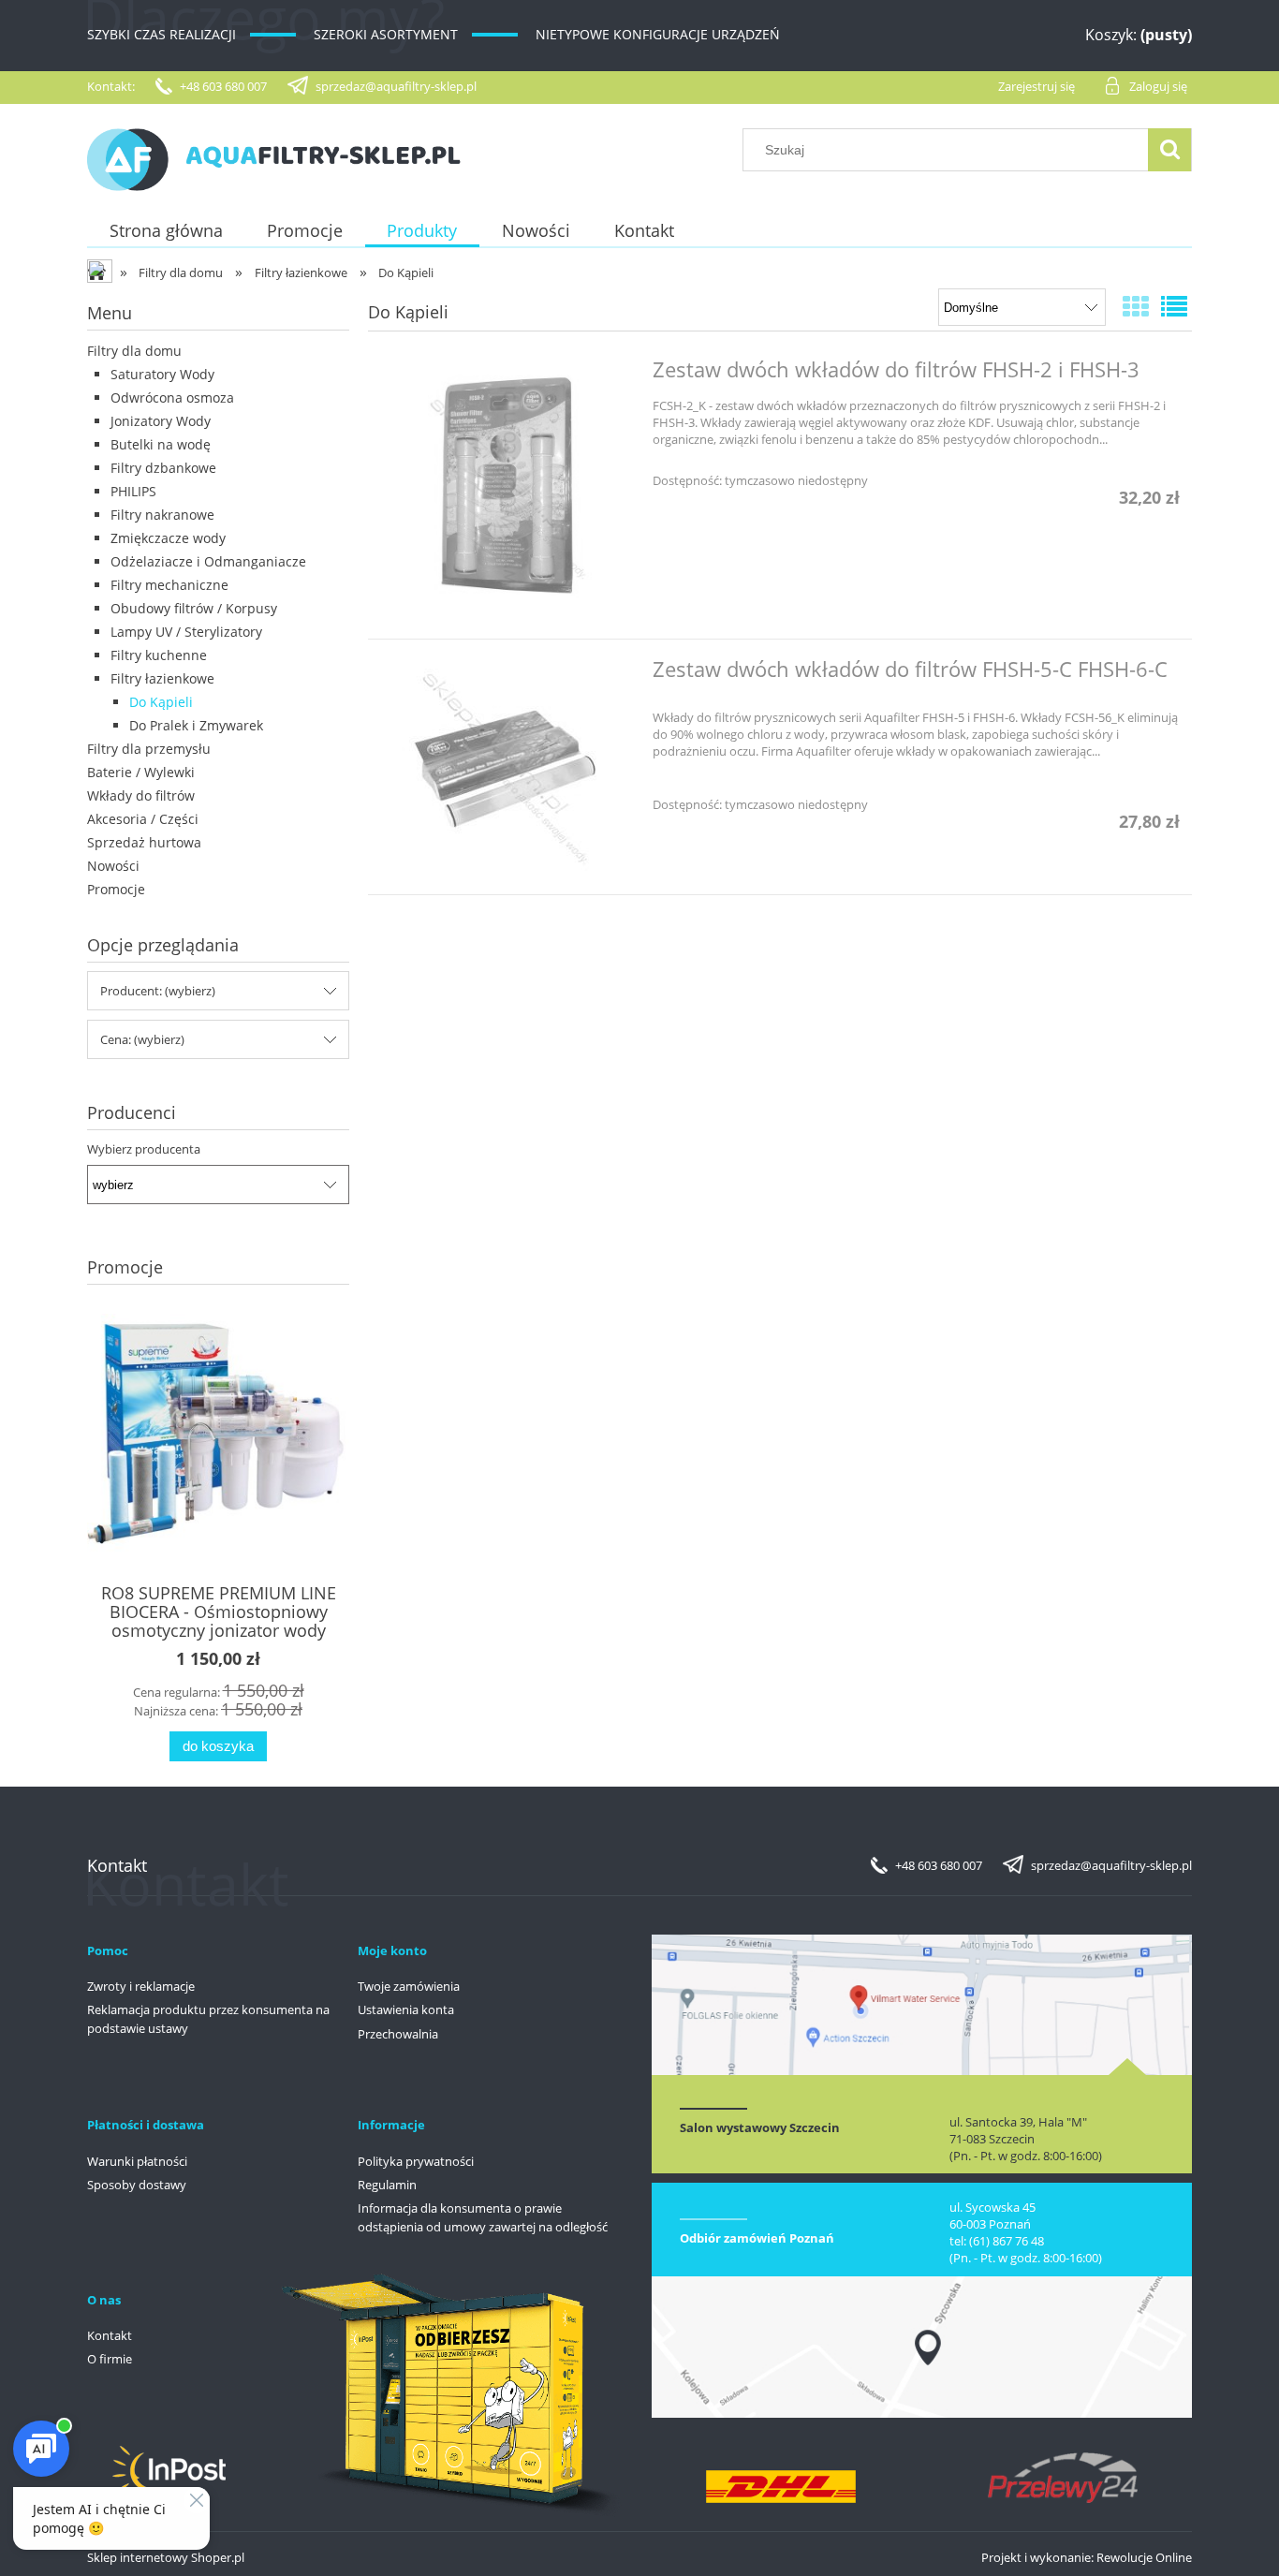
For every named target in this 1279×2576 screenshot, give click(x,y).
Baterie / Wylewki (141, 772)
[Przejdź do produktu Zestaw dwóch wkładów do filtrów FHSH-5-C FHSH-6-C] (508, 767)
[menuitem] (166, 231)
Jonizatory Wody (161, 421)
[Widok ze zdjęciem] (1136, 306)
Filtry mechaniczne (169, 585)
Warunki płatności (137, 2161)
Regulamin (387, 2185)
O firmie (110, 2359)
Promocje (116, 889)
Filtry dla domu (134, 351)
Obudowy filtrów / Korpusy (194, 608)
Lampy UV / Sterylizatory (186, 632)
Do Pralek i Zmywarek (196, 725)
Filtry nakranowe (162, 515)
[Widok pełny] (1174, 306)
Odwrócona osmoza (172, 397)
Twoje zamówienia (409, 1986)
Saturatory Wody (162, 374)
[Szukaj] (1169, 150)
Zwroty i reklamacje (141, 1986)
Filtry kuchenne (159, 655)
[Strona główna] (274, 156)
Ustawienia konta (406, 2009)
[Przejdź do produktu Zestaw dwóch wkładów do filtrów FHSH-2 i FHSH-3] (508, 489)
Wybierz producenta (144, 1149)
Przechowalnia (398, 2034)
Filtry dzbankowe (163, 468)
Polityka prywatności (416, 2161)
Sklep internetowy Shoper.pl (166, 2557)
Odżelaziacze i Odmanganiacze (208, 561)
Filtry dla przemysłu (149, 749)
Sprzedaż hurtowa (144, 842)
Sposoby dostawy (137, 2185)
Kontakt (110, 2335)
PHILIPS (133, 491)
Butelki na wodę (161, 444)
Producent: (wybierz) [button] (158, 991)
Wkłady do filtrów (141, 795)
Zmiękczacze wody (168, 538)
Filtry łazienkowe (162, 678)
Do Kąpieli (161, 702)
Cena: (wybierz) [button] (142, 1039)
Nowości (113, 866)
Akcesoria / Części (143, 819)
